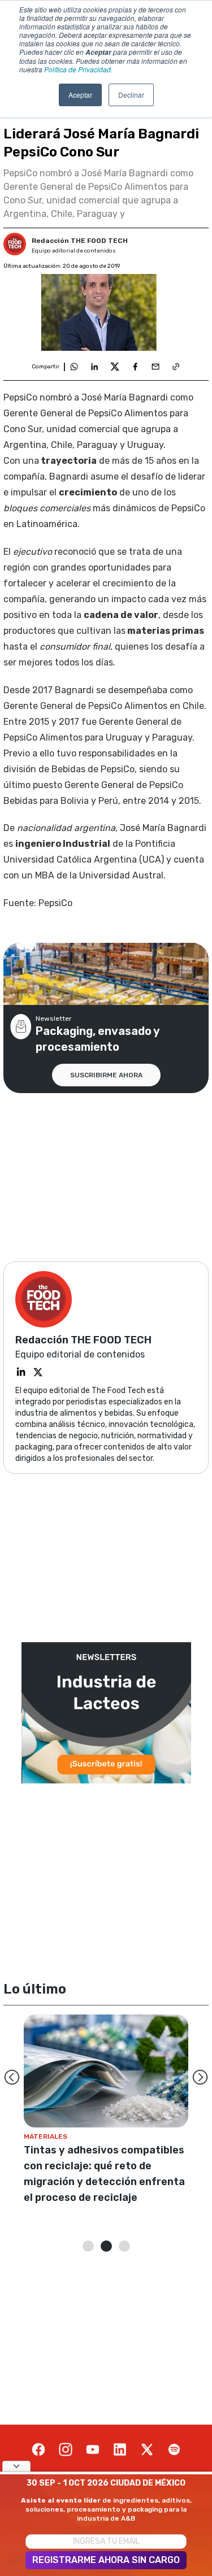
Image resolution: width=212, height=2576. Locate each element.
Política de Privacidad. (78, 69)
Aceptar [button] (80, 95)
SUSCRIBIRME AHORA (106, 1075)
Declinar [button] (131, 95)
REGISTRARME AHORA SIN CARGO (106, 2560)
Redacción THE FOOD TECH (80, 241)
